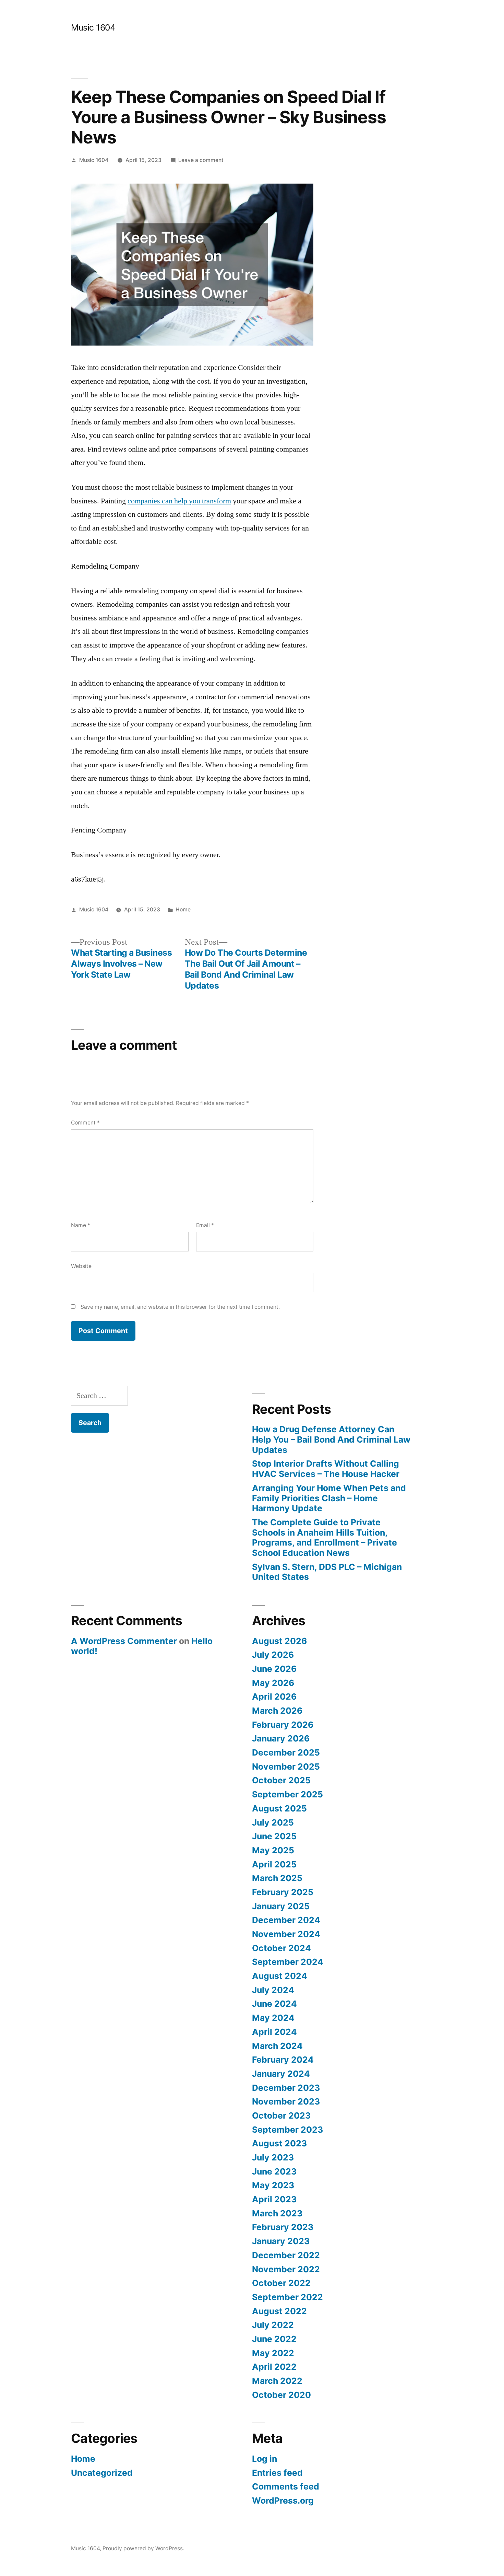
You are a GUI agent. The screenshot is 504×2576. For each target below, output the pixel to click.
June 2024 (274, 2004)
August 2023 (279, 2143)
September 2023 (287, 2130)
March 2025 (277, 1878)
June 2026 (274, 1669)
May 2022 (273, 2353)
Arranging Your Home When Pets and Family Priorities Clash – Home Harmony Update (329, 1498)
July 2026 (273, 1655)
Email (205, 1225)
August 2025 (279, 1808)
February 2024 (283, 2060)
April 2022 (274, 2367)
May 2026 (273, 1683)
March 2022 (277, 2381)
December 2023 (286, 2088)
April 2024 (274, 2032)
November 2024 (286, 1934)
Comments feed (286, 2486)
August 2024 (280, 1976)
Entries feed (277, 2473)
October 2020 (281, 2395)
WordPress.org (283, 2501)
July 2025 (273, 1822)
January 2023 (281, 2241)
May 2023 (273, 2185)
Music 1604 (93, 27)
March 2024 (277, 2046)
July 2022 (273, 2325)
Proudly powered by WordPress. (143, 2548)
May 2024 (273, 2018)
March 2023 (277, 2213)
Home (183, 910)
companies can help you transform (179, 501)
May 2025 (273, 1850)
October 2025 (281, 1780)
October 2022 (281, 2283)
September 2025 (287, 1794)
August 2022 (279, 2311)
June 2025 (274, 1836)
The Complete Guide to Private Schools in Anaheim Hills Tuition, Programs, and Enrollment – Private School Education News (325, 1537)
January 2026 (281, 1738)
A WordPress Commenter (124, 1641)
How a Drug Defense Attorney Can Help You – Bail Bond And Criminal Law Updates (331, 1439)
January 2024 (281, 2074)
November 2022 (286, 2269)
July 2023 (273, 2157)
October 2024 (281, 1948)
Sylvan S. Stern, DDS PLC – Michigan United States (327, 1572)
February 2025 (283, 1892)
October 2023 (281, 2115)
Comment (85, 1123)
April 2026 (274, 1697)
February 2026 (283, 1725)
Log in (265, 2459)
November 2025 (286, 1767)
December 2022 (286, 2255)
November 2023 (286, 2101)
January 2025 (281, 1906)
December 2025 (286, 1752)
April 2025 (274, 1864)
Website (81, 1266)
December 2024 (286, 1920)
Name (81, 1225)
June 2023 (274, 2171)
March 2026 (277, 1711)
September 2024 (288, 1962)
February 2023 (283, 2227)
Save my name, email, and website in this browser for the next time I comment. (180, 1307)
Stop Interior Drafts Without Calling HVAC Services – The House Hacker (326, 1469)
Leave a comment (201, 160)
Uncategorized (102, 2473)
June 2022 (274, 2339)
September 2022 (287, 2297)
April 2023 (274, 2199)
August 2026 (279, 1641)
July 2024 (273, 1990)
